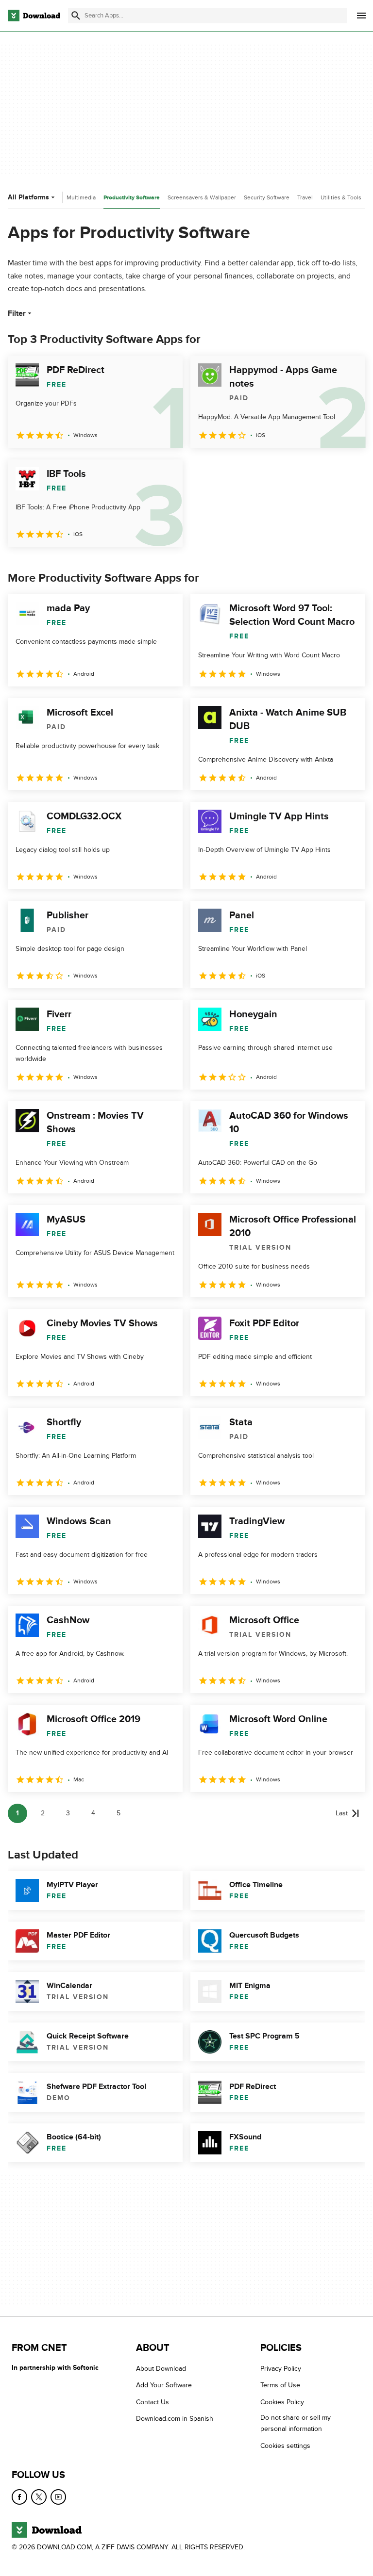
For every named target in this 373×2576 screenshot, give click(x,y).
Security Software (267, 197)
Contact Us (153, 2402)
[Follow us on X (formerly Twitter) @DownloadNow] (39, 2497)
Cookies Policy (282, 2402)
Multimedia (81, 197)
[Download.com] (34, 16)
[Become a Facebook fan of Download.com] (19, 2497)
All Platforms (28, 197)
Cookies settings (285, 2446)
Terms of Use (280, 2385)
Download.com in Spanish (175, 2419)
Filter (17, 313)
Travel (305, 197)
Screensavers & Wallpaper (202, 197)
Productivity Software (132, 198)
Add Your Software (164, 2385)
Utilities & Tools (341, 197)
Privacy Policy (281, 2369)
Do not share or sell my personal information (296, 2423)
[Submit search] (76, 16)
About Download (161, 2369)
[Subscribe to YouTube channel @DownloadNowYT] (58, 2497)
